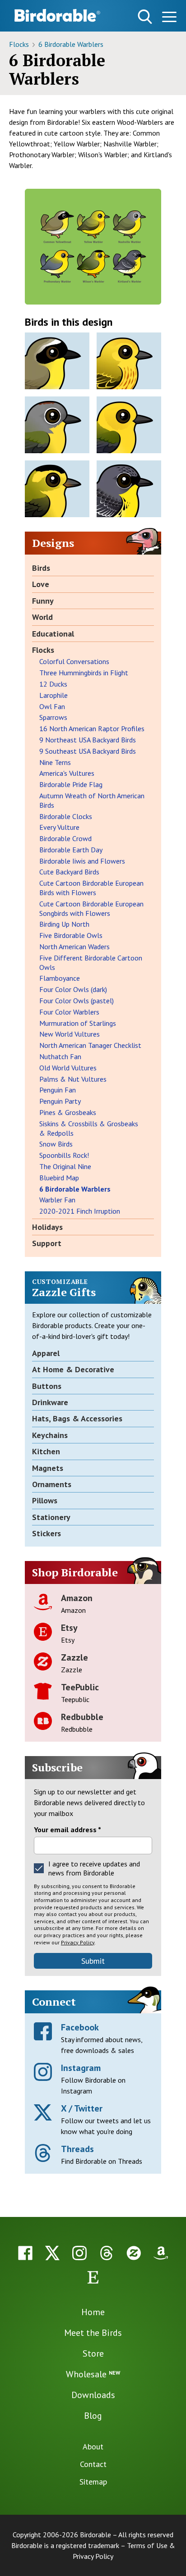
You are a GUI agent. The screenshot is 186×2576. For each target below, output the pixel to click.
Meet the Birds (93, 2333)
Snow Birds (56, 1144)
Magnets (48, 1468)
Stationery (51, 1517)
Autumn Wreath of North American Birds (92, 800)
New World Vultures (70, 1034)
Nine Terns (55, 762)
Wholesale (93, 2374)
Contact (93, 2464)
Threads (77, 2149)
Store (93, 2353)
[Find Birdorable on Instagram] (79, 2253)
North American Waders (74, 947)
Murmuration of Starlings (78, 1023)
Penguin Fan (58, 1090)
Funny (43, 601)
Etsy (69, 1628)
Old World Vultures (68, 1068)
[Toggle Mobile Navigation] (169, 18)
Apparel (46, 1353)
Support (47, 1243)
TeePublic (80, 1687)
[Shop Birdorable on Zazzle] (134, 2253)
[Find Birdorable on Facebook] (25, 2253)
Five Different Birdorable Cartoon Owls (91, 963)
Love (41, 584)
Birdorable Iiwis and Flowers (82, 861)
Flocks (20, 44)
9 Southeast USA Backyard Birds (88, 751)
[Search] (145, 17)
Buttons (47, 1386)
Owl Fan (52, 706)
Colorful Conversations (74, 661)
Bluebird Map (59, 1178)
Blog (93, 2416)
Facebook (80, 2027)
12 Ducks (53, 684)
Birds (41, 568)
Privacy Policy (78, 1942)
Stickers (46, 1533)
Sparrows (53, 717)
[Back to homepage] (57, 15)
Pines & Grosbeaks (68, 1112)
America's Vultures (67, 773)
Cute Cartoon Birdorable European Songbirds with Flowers (91, 908)
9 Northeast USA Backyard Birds (88, 740)
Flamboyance (60, 978)
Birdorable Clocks (66, 816)
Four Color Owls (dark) (73, 989)
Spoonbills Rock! (64, 1155)
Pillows (45, 1500)
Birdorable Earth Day (71, 850)
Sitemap (93, 2482)
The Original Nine (65, 1166)
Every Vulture (59, 827)
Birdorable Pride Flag (71, 784)
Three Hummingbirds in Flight (84, 673)
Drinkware (50, 1402)
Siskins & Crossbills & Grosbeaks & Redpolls (89, 1128)
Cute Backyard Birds (69, 872)
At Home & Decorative (73, 1369)
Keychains (50, 1435)
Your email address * (67, 1830)
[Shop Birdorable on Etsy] (93, 2277)
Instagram (81, 2068)
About (93, 2446)
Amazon (77, 1598)
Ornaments (52, 1484)
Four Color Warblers (69, 1012)
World (42, 617)
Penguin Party (60, 1101)
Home (93, 2312)
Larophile (53, 695)
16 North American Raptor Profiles (92, 728)
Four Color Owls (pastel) (77, 1001)
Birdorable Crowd (65, 838)
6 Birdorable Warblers (71, 44)
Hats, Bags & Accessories (77, 1418)
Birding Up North (64, 924)
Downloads (93, 2395)
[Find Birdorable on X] (52, 2253)
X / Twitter (82, 2108)
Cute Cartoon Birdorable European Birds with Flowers (91, 888)
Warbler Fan (57, 1200)
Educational (53, 634)
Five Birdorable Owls (71, 935)
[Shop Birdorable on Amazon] (161, 2253)
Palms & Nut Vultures (73, 1079)
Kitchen (46, 1451)
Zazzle (74, 1657)
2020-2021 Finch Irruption (80, 1211)
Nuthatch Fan (60, 1056)
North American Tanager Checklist (90, 1045)
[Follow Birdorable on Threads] (107, 2253)
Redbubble (82, 1717)
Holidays (47, 1227)
